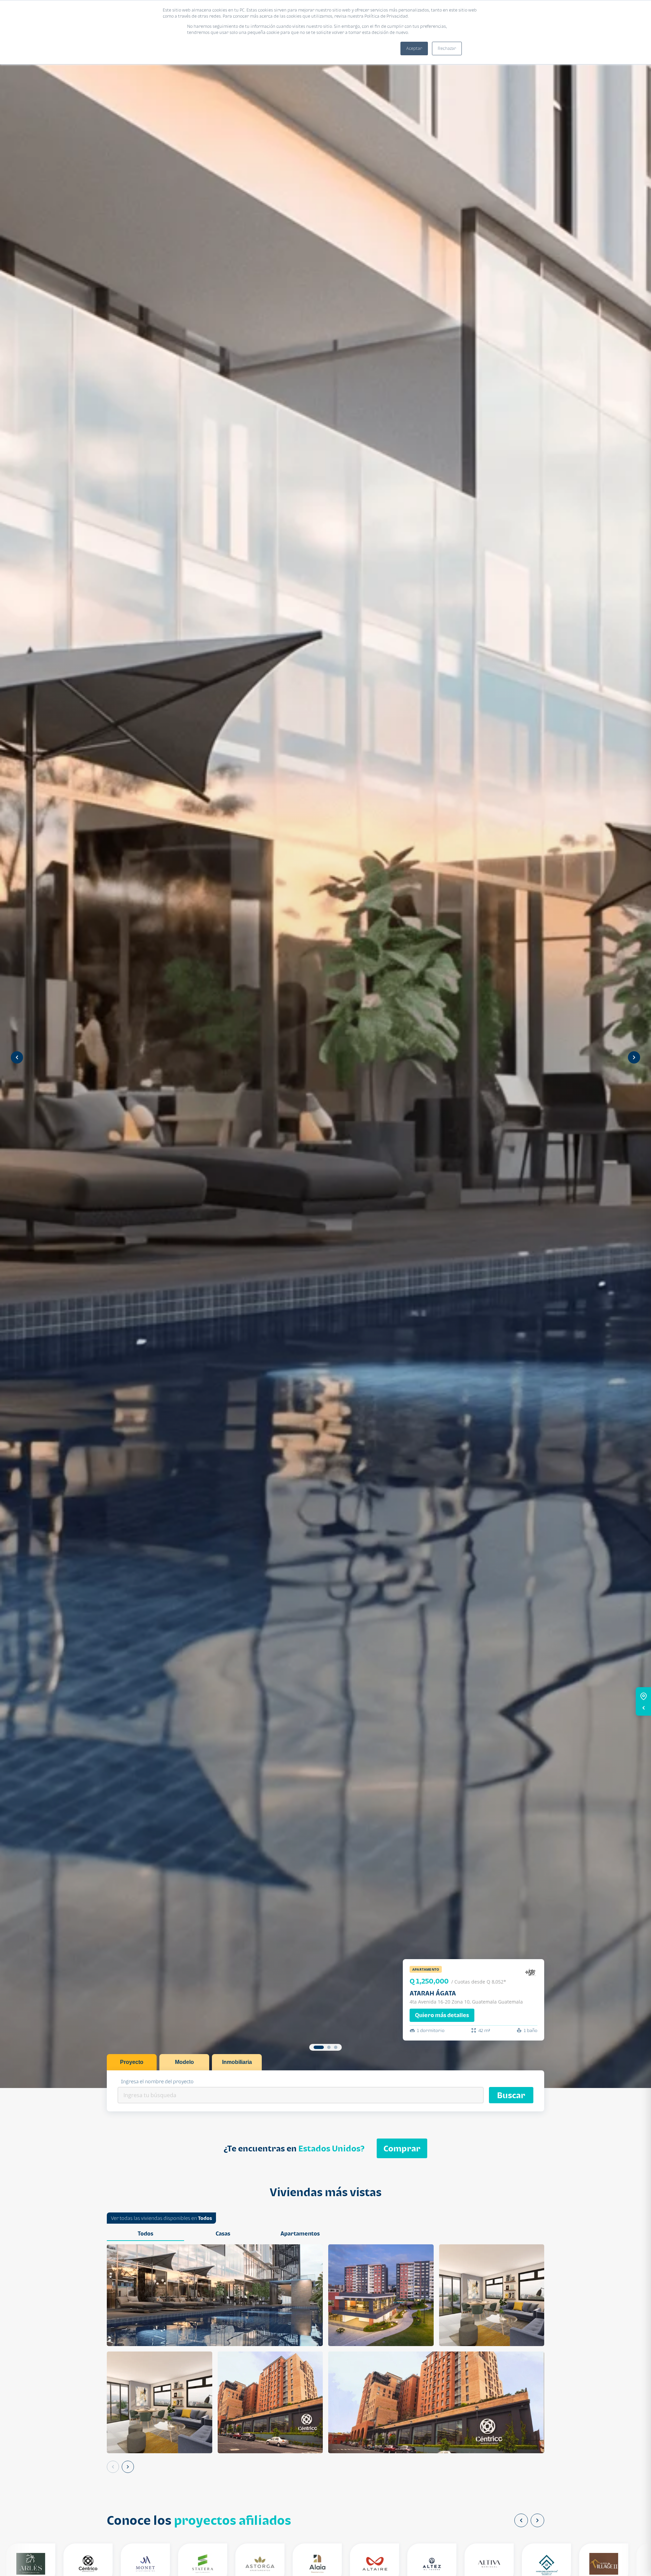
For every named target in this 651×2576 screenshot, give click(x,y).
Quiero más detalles (442, 2015)
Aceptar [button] (414, 48)
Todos (205, 2218)
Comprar (402, 2148)
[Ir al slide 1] (319, 2047)
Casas (223, 2233)
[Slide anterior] (17, 1057)
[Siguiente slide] (634, 1057)
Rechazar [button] (447, 48)
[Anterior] (113, 2467)
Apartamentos (300, 2233)
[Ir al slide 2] (329, 2047)
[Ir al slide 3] (336, 2047)
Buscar (511, 2095)
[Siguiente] (128, 2467)
